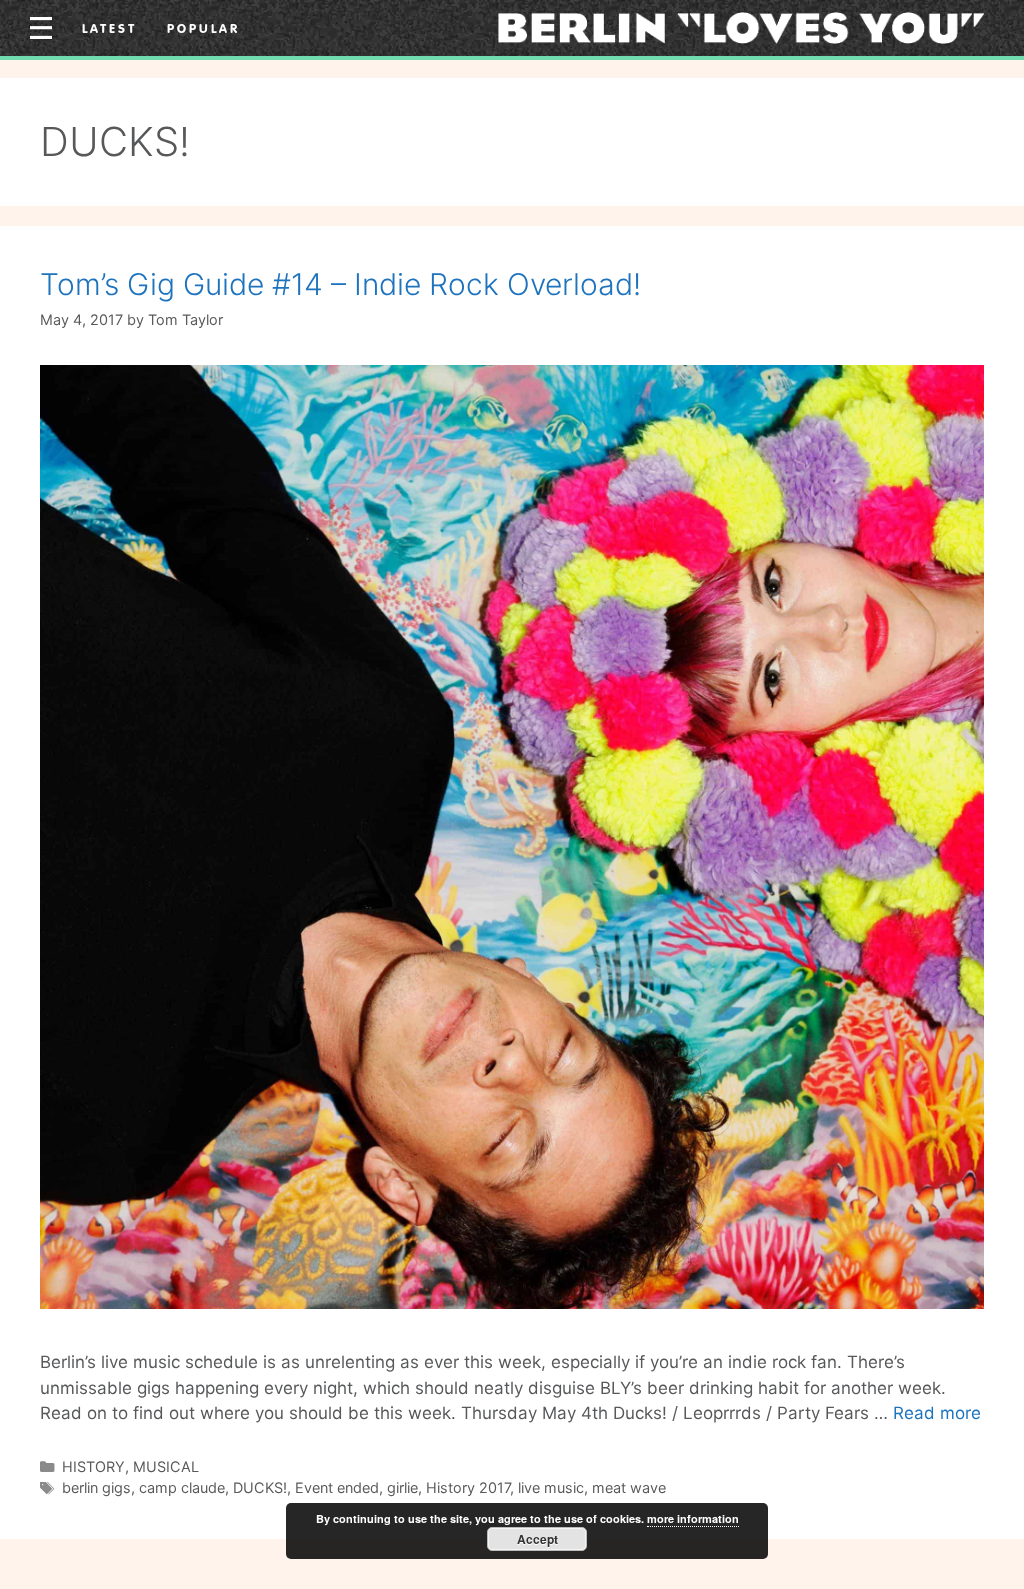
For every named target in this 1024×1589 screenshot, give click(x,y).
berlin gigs (96, 1487)
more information (693, 1518)
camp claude (182, 1487)
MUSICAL (166, 1466)
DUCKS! (260, 1487)
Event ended (337, 1487)
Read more (937, 1413)
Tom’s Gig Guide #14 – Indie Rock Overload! (340, 284)
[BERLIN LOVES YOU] (741, 27)
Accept (537, 1539)
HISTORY (93, 1466)
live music (551, 1487)
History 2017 (468, 1487)
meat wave (629, 1487)
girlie (402, 1487)
